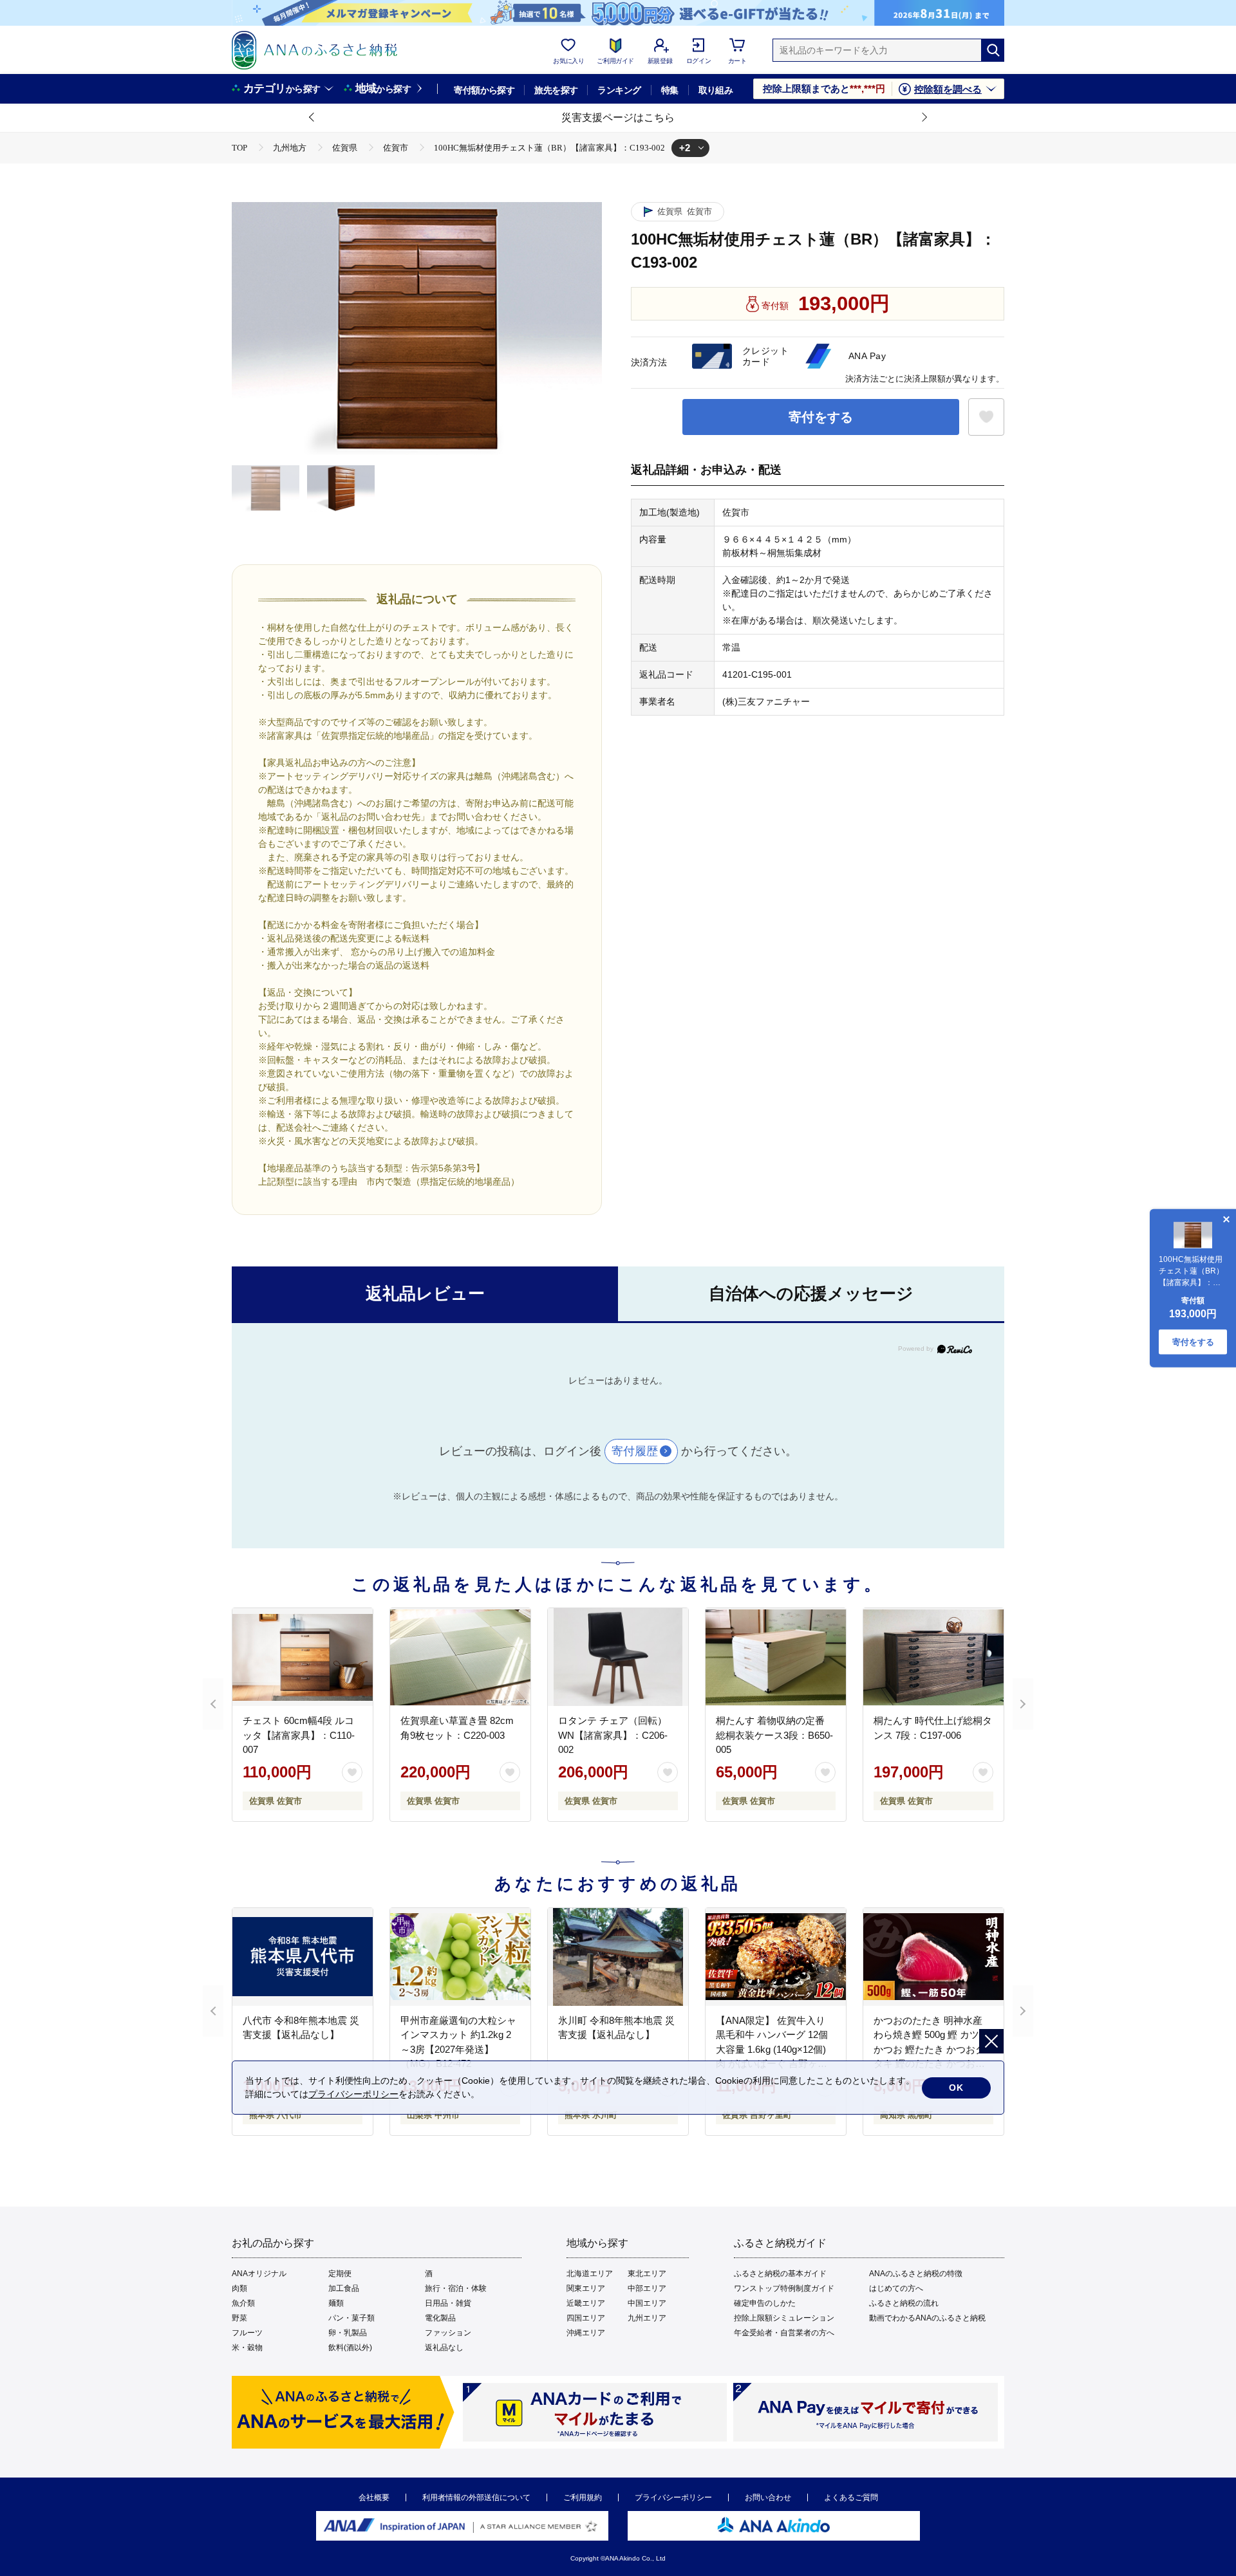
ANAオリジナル (259, 2274)
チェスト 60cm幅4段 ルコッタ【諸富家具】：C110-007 (299, 1735)
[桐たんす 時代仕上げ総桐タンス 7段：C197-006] (933, 1657)
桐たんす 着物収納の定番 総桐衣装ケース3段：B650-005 (774, 1735)
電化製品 (440, 2318)
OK (956, 2088)
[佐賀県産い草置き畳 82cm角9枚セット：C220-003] (460, 1657)
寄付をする (821, 417)
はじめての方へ (896, 2288)
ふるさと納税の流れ (904, 2303)
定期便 (340, 2274)
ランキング (619, 90)
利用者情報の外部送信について (476, 2497)
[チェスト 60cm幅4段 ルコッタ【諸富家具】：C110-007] (303, 1657)
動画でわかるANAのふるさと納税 (927, 2318)
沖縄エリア (586, 2333)
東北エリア (647, 2274)
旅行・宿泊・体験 (456, 2288)
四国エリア (586, 2318)
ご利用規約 (583, 2497)
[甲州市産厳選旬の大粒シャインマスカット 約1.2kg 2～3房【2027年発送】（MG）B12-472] (460, 1957)
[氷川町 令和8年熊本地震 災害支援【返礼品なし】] (618, 1957)
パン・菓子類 (351, 2318)
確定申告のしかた (765, 2303)
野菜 (239, 2318)
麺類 (336, 2303)
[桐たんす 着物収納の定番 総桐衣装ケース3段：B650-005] (776, 1657)
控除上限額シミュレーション (784, 2318)
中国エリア (647, 2303)
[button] (312, 118)
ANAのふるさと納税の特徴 (916, 2274)
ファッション (448, 2333)
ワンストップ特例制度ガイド (784, 2288)
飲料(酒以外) (350, 2348)
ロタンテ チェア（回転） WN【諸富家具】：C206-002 (613, 1735)
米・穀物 (247, 2348)
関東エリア (586, 2288)
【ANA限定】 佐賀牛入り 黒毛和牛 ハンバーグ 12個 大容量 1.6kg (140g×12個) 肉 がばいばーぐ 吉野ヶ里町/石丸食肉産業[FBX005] (772, 2049)
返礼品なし (444, 2348)
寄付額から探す (484, 90)
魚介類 (243, 2303)
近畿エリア (586, 2303)
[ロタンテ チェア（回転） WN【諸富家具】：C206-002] (618, 1657)
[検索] (993, 50)
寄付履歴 (635, 1451)
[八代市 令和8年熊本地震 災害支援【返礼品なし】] (303, 1957)
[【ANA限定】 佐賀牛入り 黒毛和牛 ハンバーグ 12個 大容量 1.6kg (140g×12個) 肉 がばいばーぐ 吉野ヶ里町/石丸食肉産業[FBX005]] (776, 1957)
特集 (670, 90)
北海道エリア (590, 2274)
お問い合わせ (768, 2497)
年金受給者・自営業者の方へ (784, 2333)
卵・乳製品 (348, 2333)
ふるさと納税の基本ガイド (780, 2274)
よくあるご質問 (851, 2497)
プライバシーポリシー (673, 2497)
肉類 (239, 2288)
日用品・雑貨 (448, 2303)
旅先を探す (556, 90)
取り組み (716, 90)
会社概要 (374, 2497)
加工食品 (344, 2288)
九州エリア (647, 2318)
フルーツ (247, 2333)
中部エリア (647, 2288)
